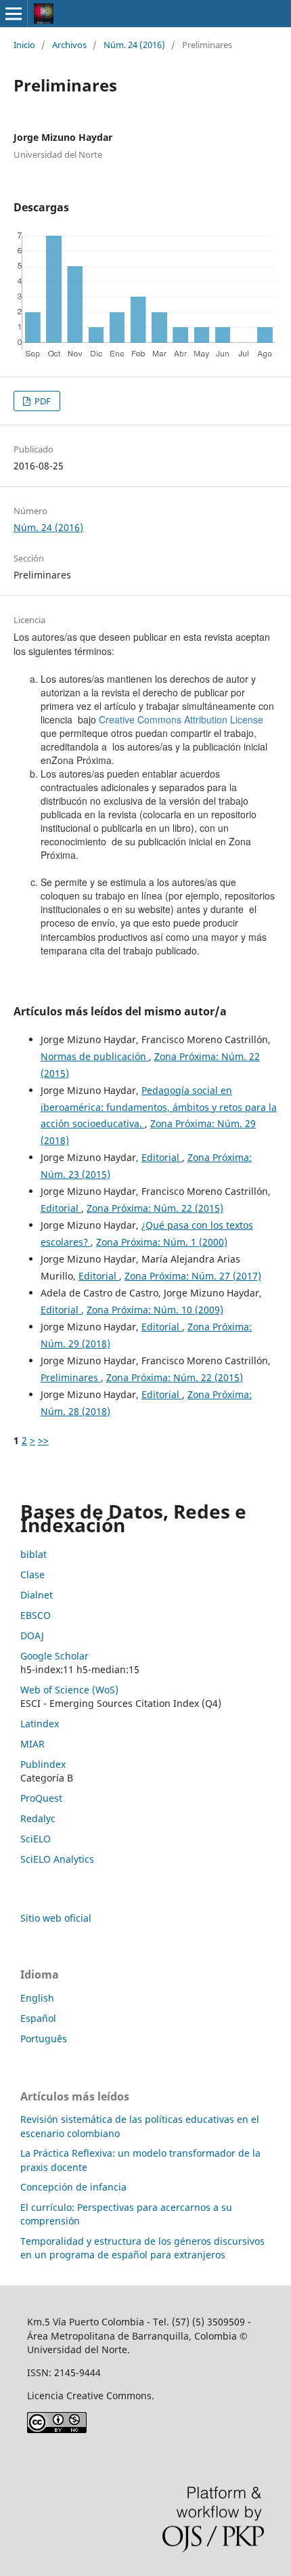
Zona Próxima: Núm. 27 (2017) (193, 1276)
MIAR (32, 1744)
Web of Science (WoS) (69, 1690)
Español (38, 2018)
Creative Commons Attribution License (181, 719)
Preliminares (71, 1377)
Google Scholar (54, 1656)
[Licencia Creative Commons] (57, 2429)
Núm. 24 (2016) (134, 45)
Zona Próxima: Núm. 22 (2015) (155, 1208)
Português (44, 2039)
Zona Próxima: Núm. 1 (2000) (162, 1242)
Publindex (43, 1764)
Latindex (40, 1724)
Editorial (162, 1157)
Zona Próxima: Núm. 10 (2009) (155, 1310)
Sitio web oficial (56, 1918)
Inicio (24, 45)
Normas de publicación (95, 1056)
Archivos (69, 45)
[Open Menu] (14, 14)
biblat (33, 1554)
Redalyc (38, 1818)
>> (43, 1440)
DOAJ (32, 1635)
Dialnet (37, 1595)
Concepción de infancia (73, 2187)
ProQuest (41, 1798)
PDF (42, 401)
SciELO (36, 1839)
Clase (32, 1575)
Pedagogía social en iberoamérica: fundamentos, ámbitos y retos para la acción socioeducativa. (159, 1107)
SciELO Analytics (57, 1859)
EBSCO (36, 1615)
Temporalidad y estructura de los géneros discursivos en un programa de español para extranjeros (142, 2248)
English (37, 1998)
